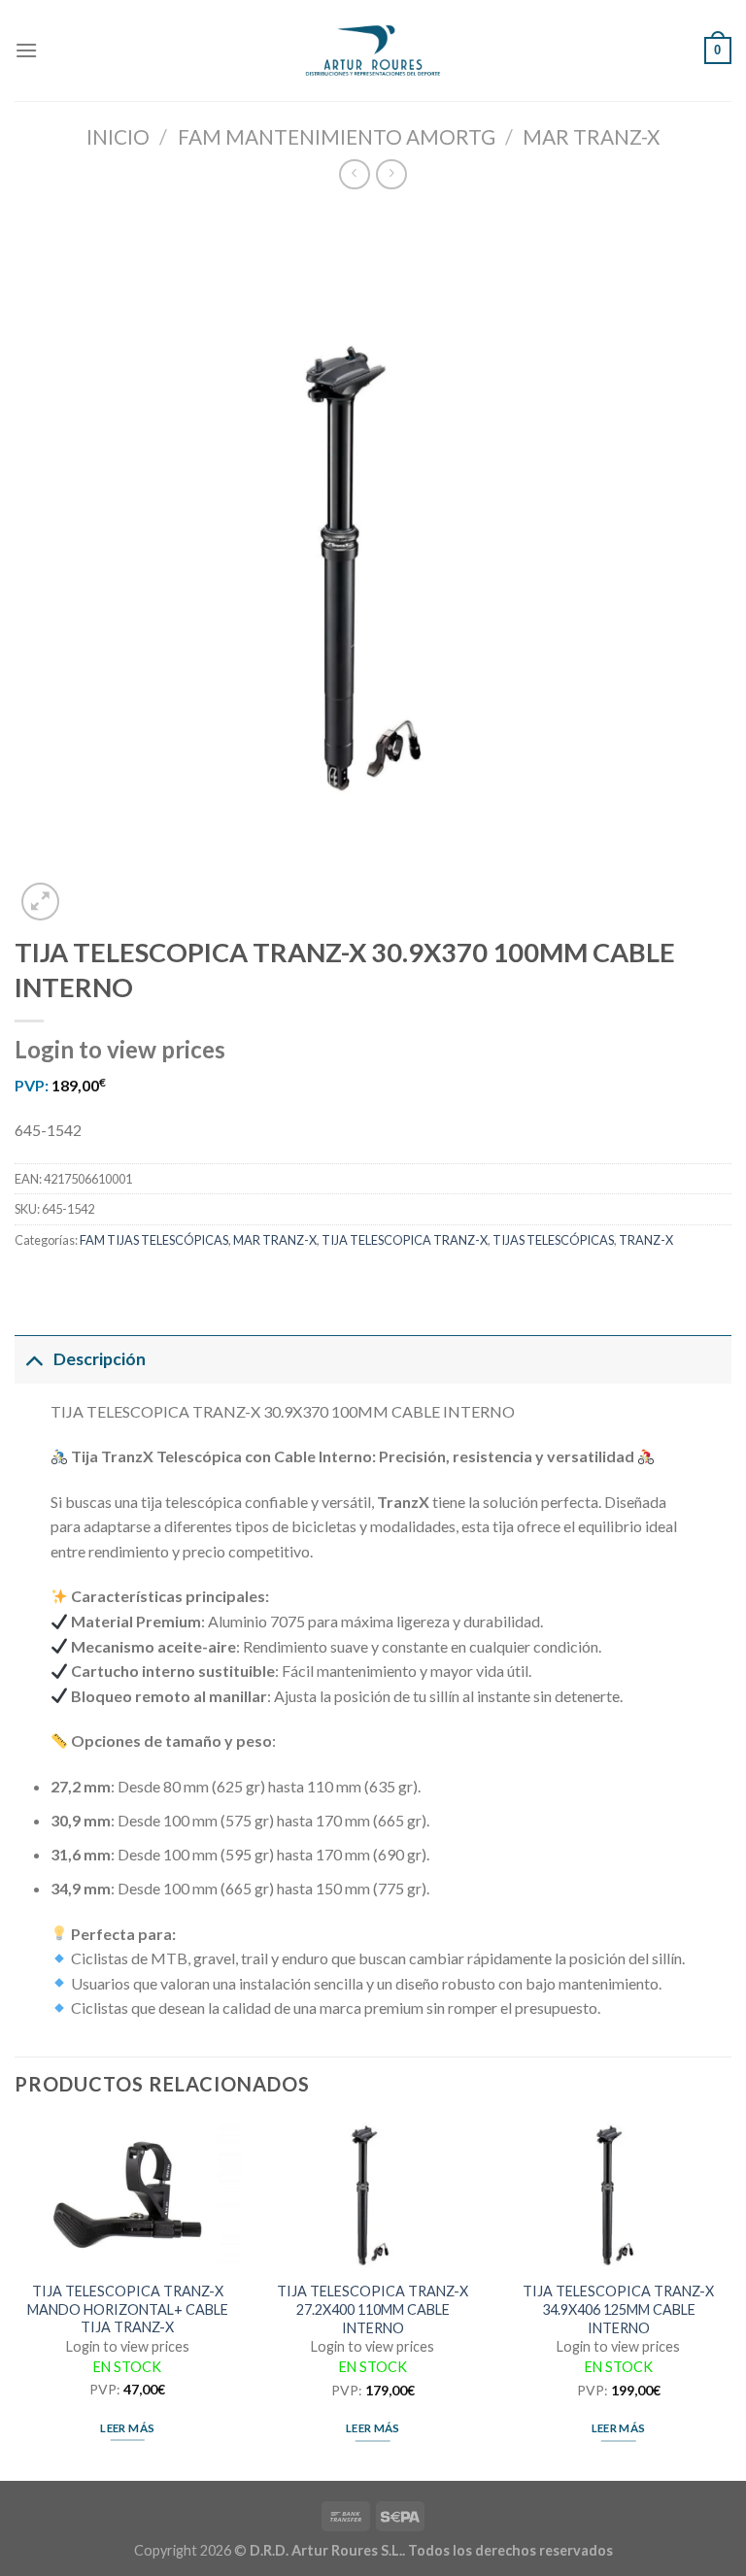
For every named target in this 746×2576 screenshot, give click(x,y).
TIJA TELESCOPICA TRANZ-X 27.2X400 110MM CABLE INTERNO (373, 2309)
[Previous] (16, 2299)
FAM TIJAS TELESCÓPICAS (154, 1240)
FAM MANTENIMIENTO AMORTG (337, 136)
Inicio (118, 136)
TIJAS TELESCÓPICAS (553, 1240)
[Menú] (26, 50)
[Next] (730, 2299)
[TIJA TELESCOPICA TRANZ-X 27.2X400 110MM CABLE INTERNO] (373, 2195)
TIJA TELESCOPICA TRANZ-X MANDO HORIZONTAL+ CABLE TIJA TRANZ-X (128, 2309)
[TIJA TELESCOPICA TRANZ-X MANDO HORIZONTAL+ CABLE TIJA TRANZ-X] (128, 2195)
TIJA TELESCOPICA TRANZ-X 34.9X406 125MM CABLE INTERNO (618, 2309)
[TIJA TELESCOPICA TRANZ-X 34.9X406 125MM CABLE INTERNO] (618, 2195)
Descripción (100, 1359)
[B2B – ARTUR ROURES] (373, 50)
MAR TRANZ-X (591, 136)
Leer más (127, 2428)
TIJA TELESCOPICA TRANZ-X (405, 1240)
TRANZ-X (646, 1240)
